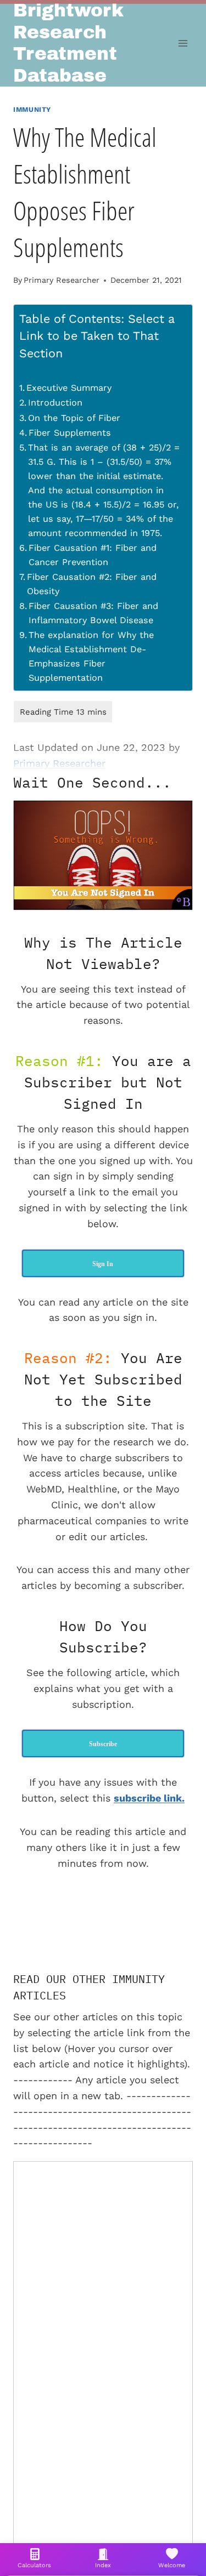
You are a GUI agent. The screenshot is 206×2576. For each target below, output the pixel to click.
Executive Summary (69, 388)
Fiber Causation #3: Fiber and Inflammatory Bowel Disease (93, 613)
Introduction (55, 403)
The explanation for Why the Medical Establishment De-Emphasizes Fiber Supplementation (91, 656)
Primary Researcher (62, 280)
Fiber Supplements (70, 433)
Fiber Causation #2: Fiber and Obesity (92, 584)
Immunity (32, 109)
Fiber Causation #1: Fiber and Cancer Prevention (93, 555)
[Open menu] (183, 44)
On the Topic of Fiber (74, 418)
